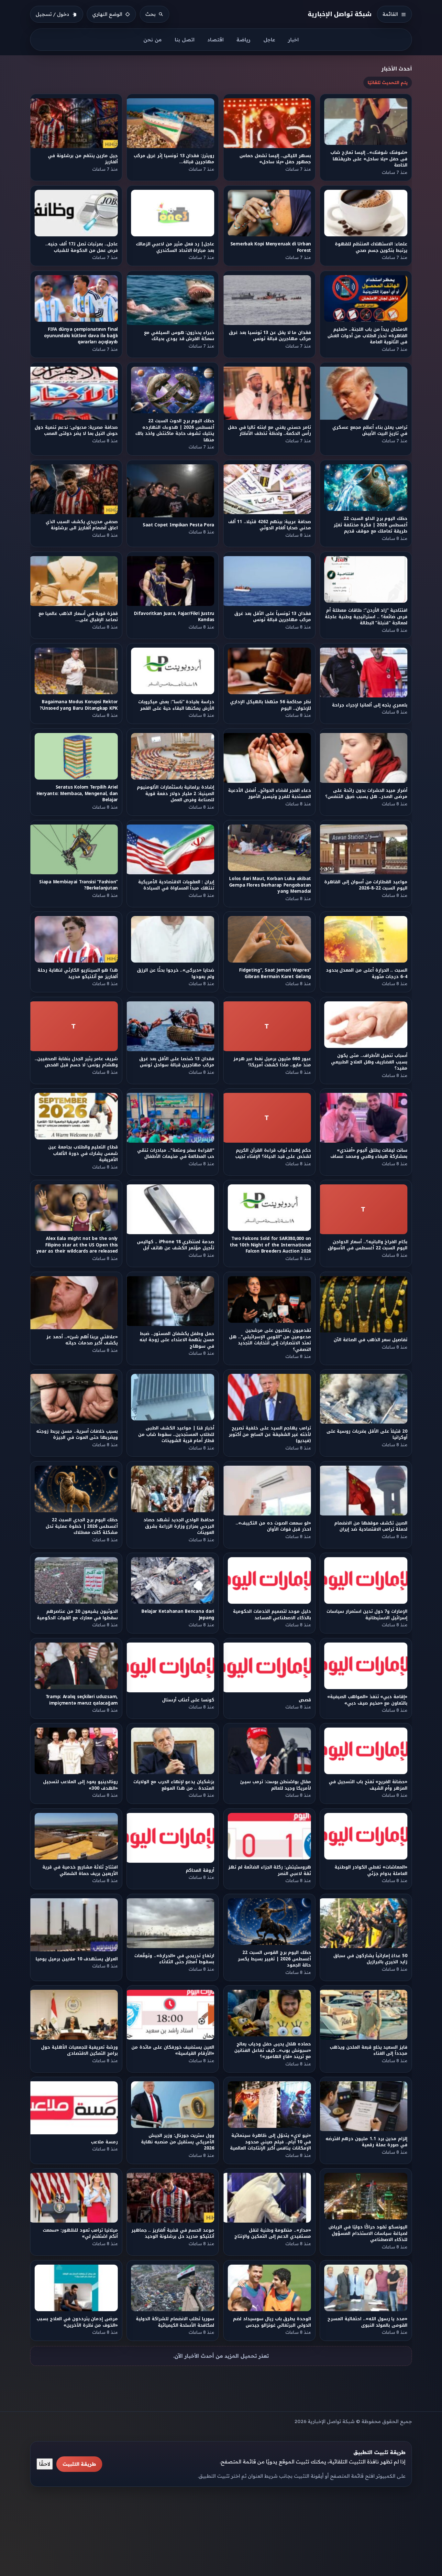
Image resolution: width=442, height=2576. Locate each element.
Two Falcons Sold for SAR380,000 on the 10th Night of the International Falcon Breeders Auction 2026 (270, 1245)
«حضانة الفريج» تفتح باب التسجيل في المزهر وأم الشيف (368, 1785)
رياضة (243, 40)
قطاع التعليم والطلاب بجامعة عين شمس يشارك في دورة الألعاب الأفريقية (83, 1153)
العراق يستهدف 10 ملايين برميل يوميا (77, 1959)
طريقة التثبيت (79, 2464)
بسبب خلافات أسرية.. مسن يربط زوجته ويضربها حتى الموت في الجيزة (77, 1434)
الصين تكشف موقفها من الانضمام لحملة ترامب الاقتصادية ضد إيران (371, 1526)
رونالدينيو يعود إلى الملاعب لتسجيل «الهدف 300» (80, 1785)
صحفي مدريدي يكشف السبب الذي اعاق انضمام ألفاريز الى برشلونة (82, 525)
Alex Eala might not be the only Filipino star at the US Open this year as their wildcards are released (77, 1245)
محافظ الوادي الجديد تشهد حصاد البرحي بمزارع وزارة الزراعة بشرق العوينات (179, 1526)
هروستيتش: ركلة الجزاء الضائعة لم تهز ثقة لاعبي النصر (270, 1870)
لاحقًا (45, 2464)
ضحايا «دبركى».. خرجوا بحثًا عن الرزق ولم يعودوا (176, 974)
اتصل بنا (185, 40)
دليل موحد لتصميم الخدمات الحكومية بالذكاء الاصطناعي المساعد (272, 1614)
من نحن (153, 40)
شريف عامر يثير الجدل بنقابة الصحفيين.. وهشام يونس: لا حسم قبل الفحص (76, 1062)
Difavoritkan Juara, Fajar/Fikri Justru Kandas (174, 617)
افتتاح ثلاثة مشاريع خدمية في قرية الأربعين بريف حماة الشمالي (80, 1870)
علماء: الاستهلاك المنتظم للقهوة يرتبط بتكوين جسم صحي (371, 247)
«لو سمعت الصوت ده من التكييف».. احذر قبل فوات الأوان (273, 1526)
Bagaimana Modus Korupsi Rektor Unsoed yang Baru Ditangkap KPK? (79, 705)
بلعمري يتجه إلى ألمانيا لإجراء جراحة (370, 705)
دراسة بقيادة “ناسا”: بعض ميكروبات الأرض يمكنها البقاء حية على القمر (176, 705)
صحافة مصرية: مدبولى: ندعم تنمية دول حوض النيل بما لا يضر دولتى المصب (76, 430)
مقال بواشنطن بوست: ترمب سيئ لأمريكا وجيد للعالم (276, 1785)
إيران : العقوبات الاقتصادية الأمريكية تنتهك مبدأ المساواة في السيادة (176, 885)
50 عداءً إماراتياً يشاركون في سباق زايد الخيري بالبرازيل (371, 1959)
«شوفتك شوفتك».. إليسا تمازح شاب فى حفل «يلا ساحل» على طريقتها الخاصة (369, 159)
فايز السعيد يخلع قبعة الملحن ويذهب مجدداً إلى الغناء (369, 2050)
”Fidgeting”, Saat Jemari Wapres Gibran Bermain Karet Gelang (275, 974)
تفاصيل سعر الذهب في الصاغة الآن (371, 1340)
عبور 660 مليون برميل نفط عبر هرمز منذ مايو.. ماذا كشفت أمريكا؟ (272, 1062)
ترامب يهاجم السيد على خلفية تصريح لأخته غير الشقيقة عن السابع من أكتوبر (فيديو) (270, 1435)
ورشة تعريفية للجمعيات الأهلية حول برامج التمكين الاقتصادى (79, 2050)
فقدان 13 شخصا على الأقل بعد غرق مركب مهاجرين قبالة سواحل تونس (177, 1062)
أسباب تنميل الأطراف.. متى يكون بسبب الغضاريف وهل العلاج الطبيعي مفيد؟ (369, 1062)
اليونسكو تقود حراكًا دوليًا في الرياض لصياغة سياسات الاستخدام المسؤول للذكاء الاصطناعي (368, 2234)
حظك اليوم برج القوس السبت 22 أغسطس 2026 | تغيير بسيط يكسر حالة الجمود (274, 1959)
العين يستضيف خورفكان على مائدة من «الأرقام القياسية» (173, 2050)
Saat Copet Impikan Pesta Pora (178, 525)
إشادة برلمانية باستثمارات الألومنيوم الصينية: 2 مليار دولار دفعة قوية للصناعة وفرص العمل (176, 793)
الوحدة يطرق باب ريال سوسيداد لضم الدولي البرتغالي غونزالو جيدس (272, 2322)
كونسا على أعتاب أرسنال (188, 1700)
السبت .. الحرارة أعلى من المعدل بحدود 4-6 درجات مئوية (367, 974)
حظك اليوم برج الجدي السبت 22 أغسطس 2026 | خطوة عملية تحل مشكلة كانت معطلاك (82, 1526)
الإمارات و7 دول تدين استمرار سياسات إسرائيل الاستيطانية (367, 1614)
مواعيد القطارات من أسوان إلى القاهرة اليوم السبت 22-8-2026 (366, 885)
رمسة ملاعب (104, 2142)
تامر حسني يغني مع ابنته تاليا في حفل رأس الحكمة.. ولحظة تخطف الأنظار (269, 430)
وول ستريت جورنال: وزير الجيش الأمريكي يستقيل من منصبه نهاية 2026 (178, 2142)
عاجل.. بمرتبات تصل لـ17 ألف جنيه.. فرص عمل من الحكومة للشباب (82, 247)
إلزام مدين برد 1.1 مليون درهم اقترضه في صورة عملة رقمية (366, 2142)
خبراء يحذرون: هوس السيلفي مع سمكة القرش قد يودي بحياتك (179, 336)
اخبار (293, 40)
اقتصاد (215, 40)
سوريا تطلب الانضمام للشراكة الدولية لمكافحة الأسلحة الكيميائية (175, 2322)
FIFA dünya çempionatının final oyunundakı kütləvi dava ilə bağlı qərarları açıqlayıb (81, 336)
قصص (305, 1700)
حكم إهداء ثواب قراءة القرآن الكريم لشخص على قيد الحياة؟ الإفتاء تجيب (273, 1153)
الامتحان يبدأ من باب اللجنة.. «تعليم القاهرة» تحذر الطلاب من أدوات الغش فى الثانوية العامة (368, 336)
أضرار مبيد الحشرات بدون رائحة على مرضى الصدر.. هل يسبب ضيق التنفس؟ (367, 793)
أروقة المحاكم (200, 1870)
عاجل (269, 40)
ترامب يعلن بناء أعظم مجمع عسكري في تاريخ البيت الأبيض (370, 430)
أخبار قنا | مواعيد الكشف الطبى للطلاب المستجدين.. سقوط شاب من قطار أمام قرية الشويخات (176, 1435)
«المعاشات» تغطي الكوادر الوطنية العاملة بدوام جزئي (371, 1870)
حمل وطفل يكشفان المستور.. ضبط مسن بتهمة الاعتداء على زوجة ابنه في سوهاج (177, 1340)
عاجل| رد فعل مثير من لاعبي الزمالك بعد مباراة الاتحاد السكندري (175, 247)
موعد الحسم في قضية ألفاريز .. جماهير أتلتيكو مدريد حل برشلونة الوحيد (173, 2234)
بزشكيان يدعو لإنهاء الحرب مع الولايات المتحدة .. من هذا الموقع (174, 1785)
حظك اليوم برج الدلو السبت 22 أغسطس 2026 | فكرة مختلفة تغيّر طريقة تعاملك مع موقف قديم (371, 525)
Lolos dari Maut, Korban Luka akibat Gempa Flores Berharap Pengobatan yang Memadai (270, 885)
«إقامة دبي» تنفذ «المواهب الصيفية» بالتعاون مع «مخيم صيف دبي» (367, 1700)
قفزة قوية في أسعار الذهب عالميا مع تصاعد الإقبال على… (78, 617)
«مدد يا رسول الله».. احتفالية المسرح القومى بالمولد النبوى (368, 2322)
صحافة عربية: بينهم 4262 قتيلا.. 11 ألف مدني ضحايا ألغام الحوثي (269, 525)
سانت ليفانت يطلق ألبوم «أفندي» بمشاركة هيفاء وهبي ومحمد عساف (369, 1153)
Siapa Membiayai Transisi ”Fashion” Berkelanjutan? (78, 885)
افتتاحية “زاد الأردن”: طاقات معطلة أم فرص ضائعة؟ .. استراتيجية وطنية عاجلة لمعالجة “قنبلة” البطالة (366, 617)
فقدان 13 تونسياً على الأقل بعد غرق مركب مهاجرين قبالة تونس (272, 617)
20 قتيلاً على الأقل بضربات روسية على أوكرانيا (367, 1434)
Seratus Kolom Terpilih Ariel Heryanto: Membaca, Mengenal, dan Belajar (77, 793)
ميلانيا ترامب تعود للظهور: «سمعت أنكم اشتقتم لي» (80, 2234)
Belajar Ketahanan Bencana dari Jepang (178, 1614)
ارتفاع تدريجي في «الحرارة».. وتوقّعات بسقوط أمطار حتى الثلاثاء (174, 1959)
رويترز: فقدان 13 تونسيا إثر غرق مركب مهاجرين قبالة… (174, 159)
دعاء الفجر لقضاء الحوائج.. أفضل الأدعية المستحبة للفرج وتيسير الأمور (270, 793)
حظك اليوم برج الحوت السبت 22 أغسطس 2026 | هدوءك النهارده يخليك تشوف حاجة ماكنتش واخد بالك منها (175, 430)
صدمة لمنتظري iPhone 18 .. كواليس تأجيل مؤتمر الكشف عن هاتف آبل (176, 1245)
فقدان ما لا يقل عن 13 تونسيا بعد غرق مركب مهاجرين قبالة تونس (270, 336)
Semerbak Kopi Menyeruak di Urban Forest (270, 247)
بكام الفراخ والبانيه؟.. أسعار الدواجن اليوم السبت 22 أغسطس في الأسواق (368, 1245)
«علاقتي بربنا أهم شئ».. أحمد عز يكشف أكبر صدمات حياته (82, 1340)
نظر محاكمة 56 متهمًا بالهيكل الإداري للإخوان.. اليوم (271, 705)
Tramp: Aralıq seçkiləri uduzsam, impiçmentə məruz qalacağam (82, 1700)
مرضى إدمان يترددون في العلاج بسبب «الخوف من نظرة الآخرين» (77, 2322)
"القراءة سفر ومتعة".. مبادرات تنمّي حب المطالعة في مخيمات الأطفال (176, 1153)
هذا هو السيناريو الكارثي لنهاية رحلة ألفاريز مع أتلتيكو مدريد (78, 974)
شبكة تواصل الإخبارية (340, 14)
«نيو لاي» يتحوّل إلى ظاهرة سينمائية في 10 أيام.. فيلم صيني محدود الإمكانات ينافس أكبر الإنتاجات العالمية (271, 2142)
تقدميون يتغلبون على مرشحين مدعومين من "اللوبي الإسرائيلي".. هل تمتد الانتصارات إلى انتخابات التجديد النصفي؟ (270, 1340)
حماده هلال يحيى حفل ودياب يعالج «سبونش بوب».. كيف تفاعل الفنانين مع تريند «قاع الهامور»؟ (273, 2050)
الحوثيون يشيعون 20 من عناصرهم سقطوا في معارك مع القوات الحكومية (77, 1614)
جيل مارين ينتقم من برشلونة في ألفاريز (83, 159)
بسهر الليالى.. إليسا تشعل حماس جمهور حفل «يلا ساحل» (275, 159)
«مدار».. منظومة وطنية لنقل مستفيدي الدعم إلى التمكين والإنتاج (273, 2234)
